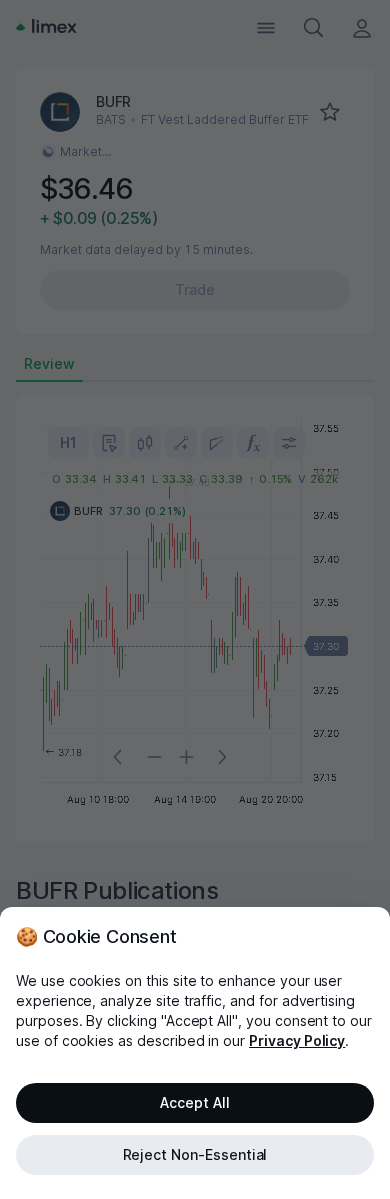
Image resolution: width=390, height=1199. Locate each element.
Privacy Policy (297, 1040)
